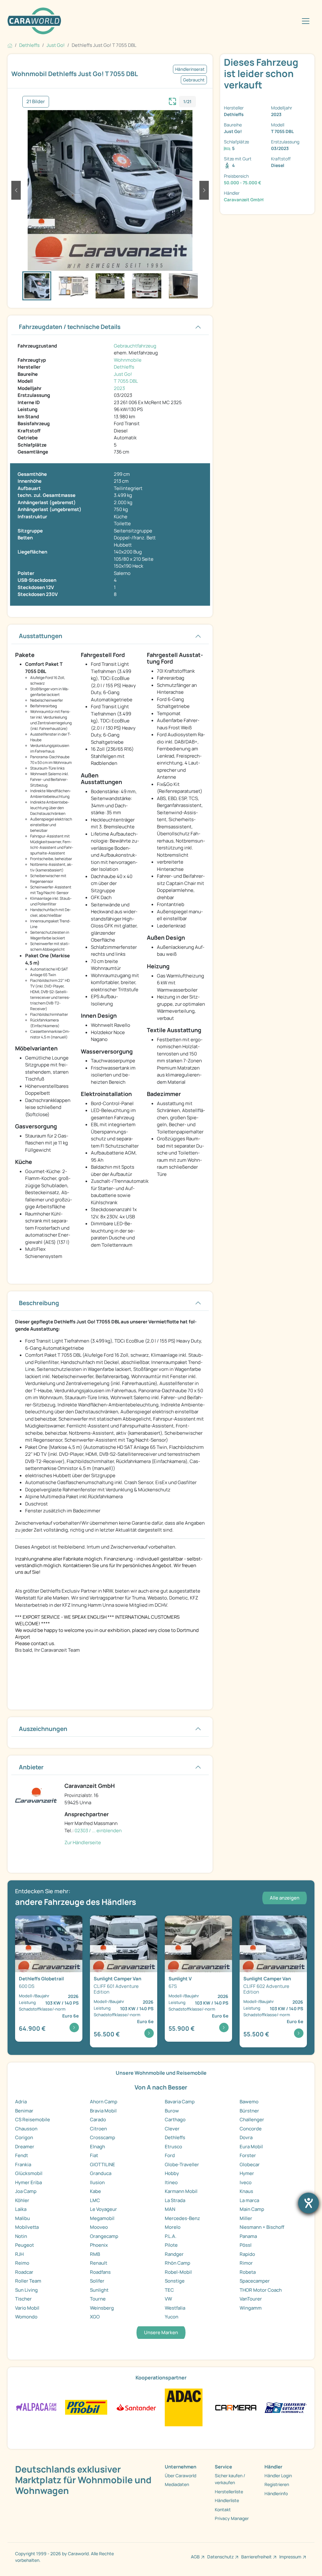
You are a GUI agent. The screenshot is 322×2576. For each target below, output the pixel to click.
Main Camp (252, 2209)
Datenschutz (220, 2557)
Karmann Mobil (181, 2191)
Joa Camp (26, 2191)
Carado (98, 2120)
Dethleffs (124, 367)
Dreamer (25, 2147)
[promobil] (86, 2407)
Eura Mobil (251, 2147)
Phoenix (99, 2245)
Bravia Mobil (103, 2111)
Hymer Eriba (28, 2182)
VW (168, 2299)
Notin (21, 2236)
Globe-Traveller (182, 2164)
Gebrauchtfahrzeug (135, 346)
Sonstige (175, 2281)
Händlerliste (227, 2500)
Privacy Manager (232, 2518)
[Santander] (136, 2407)
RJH (19, 2254)
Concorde (251, 2129)
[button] (16, 190)
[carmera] (236, 2407)
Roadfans (100, 2272)
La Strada (175, 2200)
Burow (172, 2111)
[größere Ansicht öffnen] (173, 101)
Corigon (24, 2137)
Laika (21, 2209)
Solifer (97, 2281)
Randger (174, 2254)
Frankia (23, 2164)
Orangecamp (104, 2236)
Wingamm (251, 2308)
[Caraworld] (34, 21)
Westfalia (175, 2308)
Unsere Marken (161, 2332)
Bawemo (249, 2102)
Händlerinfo (276, 2493)
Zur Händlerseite (83, 1842)
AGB (195, 2557)
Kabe (95, 2191)
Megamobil (102, 2218)
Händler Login (278, 2476)
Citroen (98, 2129)
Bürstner (249, 2111)
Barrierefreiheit (256, 2557)
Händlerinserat (190, 69)
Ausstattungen (41, 636)
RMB (95, 2254)
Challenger (252, 2120)
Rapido (247, 2254)
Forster (248, 2155)
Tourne (98, 2299)
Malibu (22, 2218)
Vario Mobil (27, 2308)
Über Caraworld (180, 2476)
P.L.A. (171, 2236)
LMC (95, 2200)
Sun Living (26, 2290)
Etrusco (173, 2147)
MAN (170, 2209)
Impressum (290, 2557)
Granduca (101, 2173)
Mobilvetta (27, 2227)
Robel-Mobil (178, 2272)
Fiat (94, 2155)
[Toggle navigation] (306, 21)
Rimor (246, 2263)
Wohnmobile (128, 360)
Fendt (22, 2155)
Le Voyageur (103, 2209)
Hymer (247, 2173)
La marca (249, 2200)
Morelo (173, 2227)
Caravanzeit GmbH (244, 200)
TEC (169, 2290)
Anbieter (31, 1767)
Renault (99, 2263)
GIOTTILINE (103, 2164)
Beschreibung (39, 1303)
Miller (246, 2218)
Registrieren (277, 2484)
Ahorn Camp (104, 2102)
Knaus (246, 2191)
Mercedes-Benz (182, 2218)
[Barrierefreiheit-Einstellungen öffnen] (308, 2203)
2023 (119, 388)
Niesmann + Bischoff (262, 2227)
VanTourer (251, 2299)
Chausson (26, 2129)
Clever (172, 2129)
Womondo (26, 2317)
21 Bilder (36, 101)
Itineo (171, 2182)
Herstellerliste (229, 2492)
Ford (170, 2155)
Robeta (248, 2272)
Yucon (172, 2317)
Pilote (171, 2245)
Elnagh (97, 2147)
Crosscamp (103, 2137)
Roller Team (28, 2281)
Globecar (250, 2164)
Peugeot (25, 2245)
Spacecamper (255, 2281)
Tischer (23, 2299)
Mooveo (99, 2227)
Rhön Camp (178, 2263)
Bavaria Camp (180, 2102)
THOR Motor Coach (261, 2290)
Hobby (172, 2173)
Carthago (175, 2120)
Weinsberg (102, 2308)
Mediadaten (177, 2484)
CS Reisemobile (33, 2120)
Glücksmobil (29, 2173)
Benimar (24, 2111)
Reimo (22, 2263)
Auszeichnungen (43, 1729)
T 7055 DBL (126, 381)
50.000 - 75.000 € (243, 183)
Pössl (246, 2245)
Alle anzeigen (285, 1898)
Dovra (246, 2137)
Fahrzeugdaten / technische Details (70, 327)
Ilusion (97, 2182)
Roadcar (24, 2272)
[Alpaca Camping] (36, 2407)
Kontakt (223, 2509)
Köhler (22, 2200)
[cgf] (286, 2407)
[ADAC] (184, 2407)
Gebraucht (194, 80)
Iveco (246, 2182)
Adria (21, 2102)
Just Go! (123, 374)
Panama (248, 2236)
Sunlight (99, 2290)
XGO (95, 2317)
